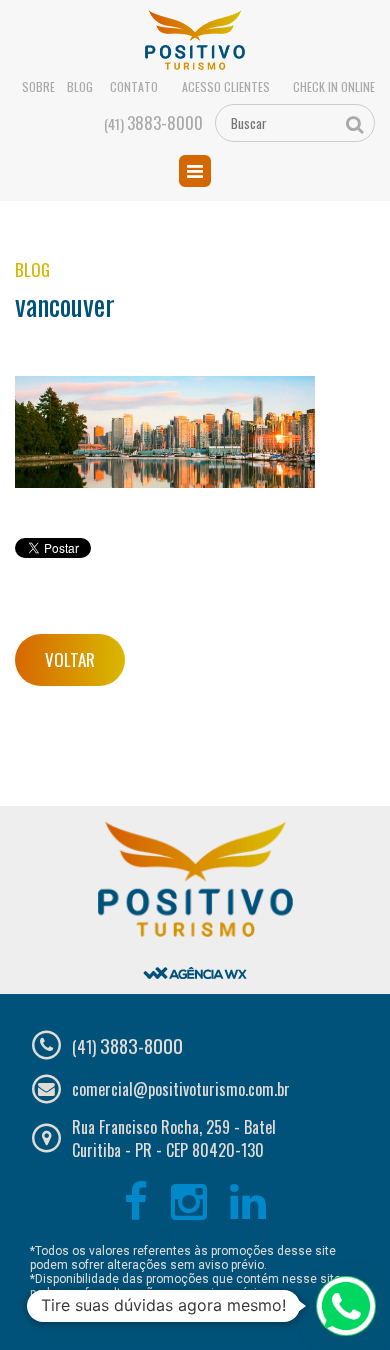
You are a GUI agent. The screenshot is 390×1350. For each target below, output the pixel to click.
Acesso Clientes (226, 87)
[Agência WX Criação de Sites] (195, 957)
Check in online (334, 87)
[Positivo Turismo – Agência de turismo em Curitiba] (195, 41)
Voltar (70, 659)
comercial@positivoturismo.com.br (181, 1089)
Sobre (38, 87)
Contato (134, 87)
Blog (80, 87)
